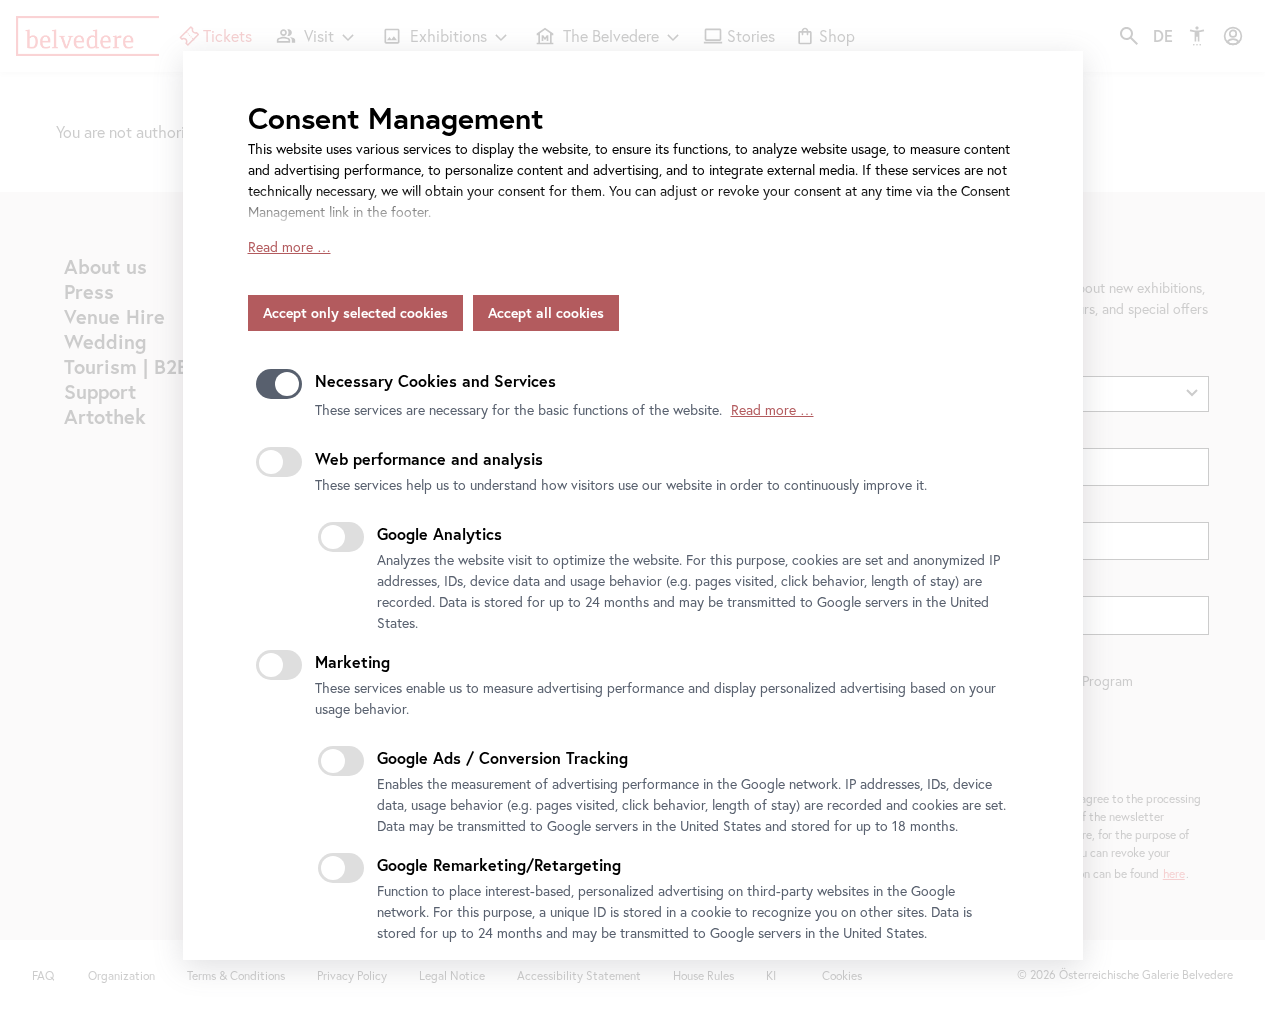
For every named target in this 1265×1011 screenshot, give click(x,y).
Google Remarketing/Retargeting (499, 864)
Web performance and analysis (429, 458)
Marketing (352, 661)
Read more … (289, 247)
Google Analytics (439, 533)
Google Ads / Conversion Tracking (502, 757)
